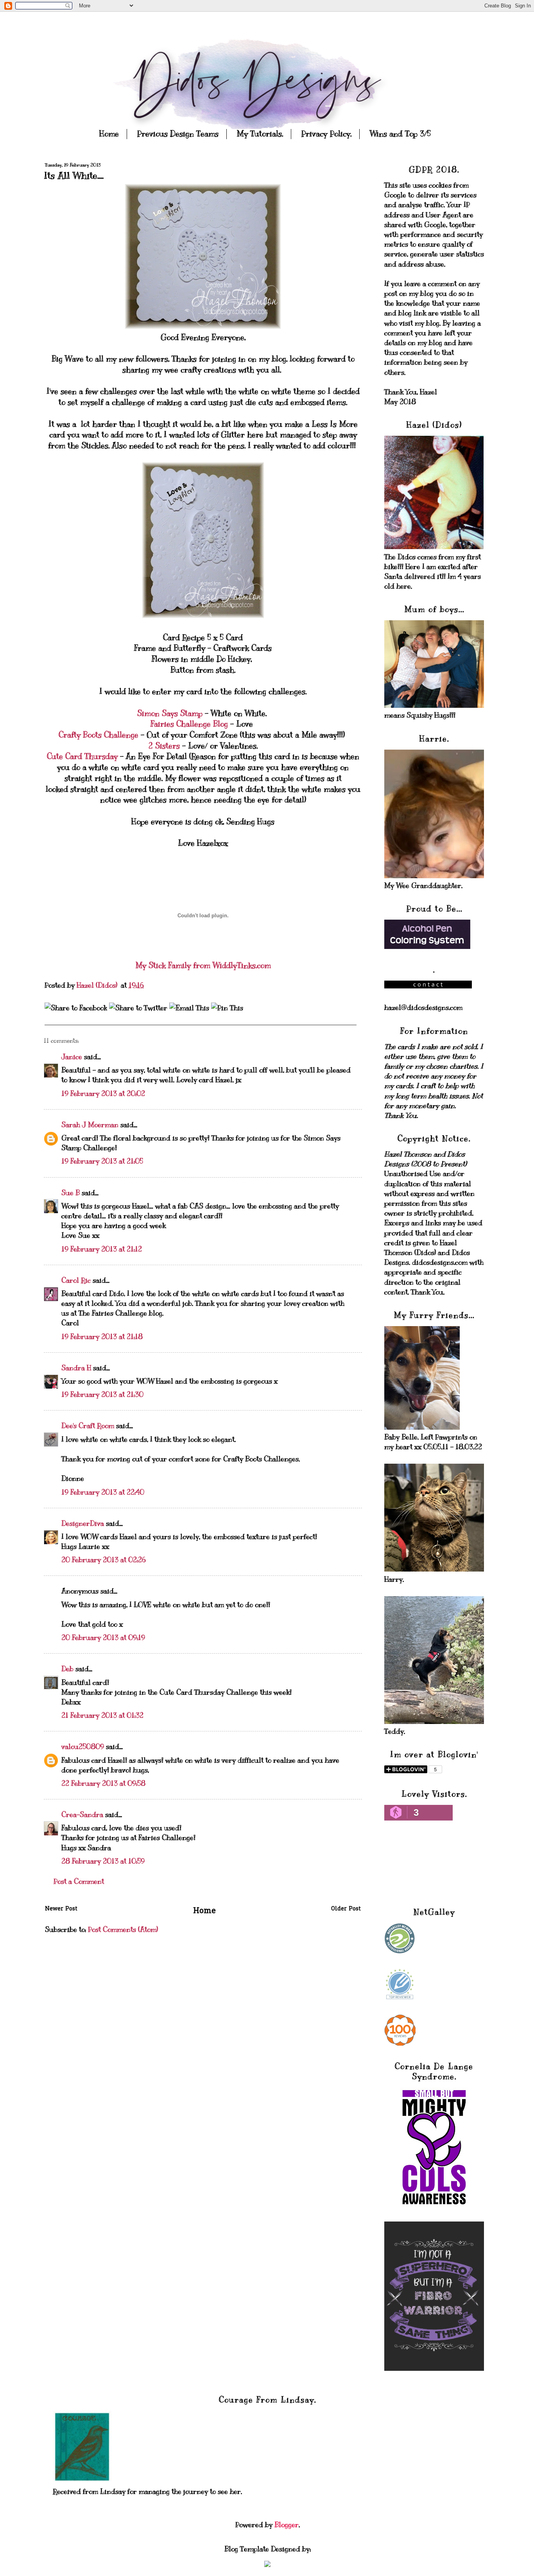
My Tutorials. (260, 134)
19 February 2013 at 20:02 (103, 1094)
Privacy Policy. (326, 134)
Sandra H (76, 1368)
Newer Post (61, 1909)
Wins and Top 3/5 (400, 134)
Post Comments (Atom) (123, 1930)
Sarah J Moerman (90, 1125)
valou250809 (83, 1747)
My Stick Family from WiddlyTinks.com (203, 966)
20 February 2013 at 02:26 (104, 1560)
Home (109, 134)
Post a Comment (79, 1881)
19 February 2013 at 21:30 (102, 1395)
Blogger (287, 2525)
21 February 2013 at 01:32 (102, 1715)
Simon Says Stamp (171, 713)
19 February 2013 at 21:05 (102, 1161)
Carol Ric (76, 1280)
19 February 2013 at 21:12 (102, 1249)
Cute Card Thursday (82, 756)
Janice (72, 1057)
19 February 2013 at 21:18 (102, 1337)
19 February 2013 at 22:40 (103, 1492)
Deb (67, 1669)
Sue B (72, 1193)
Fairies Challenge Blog (189, 724)
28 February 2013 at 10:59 (103, 1861)
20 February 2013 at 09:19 (103, 1638)
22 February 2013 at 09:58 (103, 1783)
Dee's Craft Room (88, 1426)
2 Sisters (164, 746)
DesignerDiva (83, 1523)
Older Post (346, 1909)
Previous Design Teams (178, 134)
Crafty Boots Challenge (100, 735)
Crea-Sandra (82, 1815)
